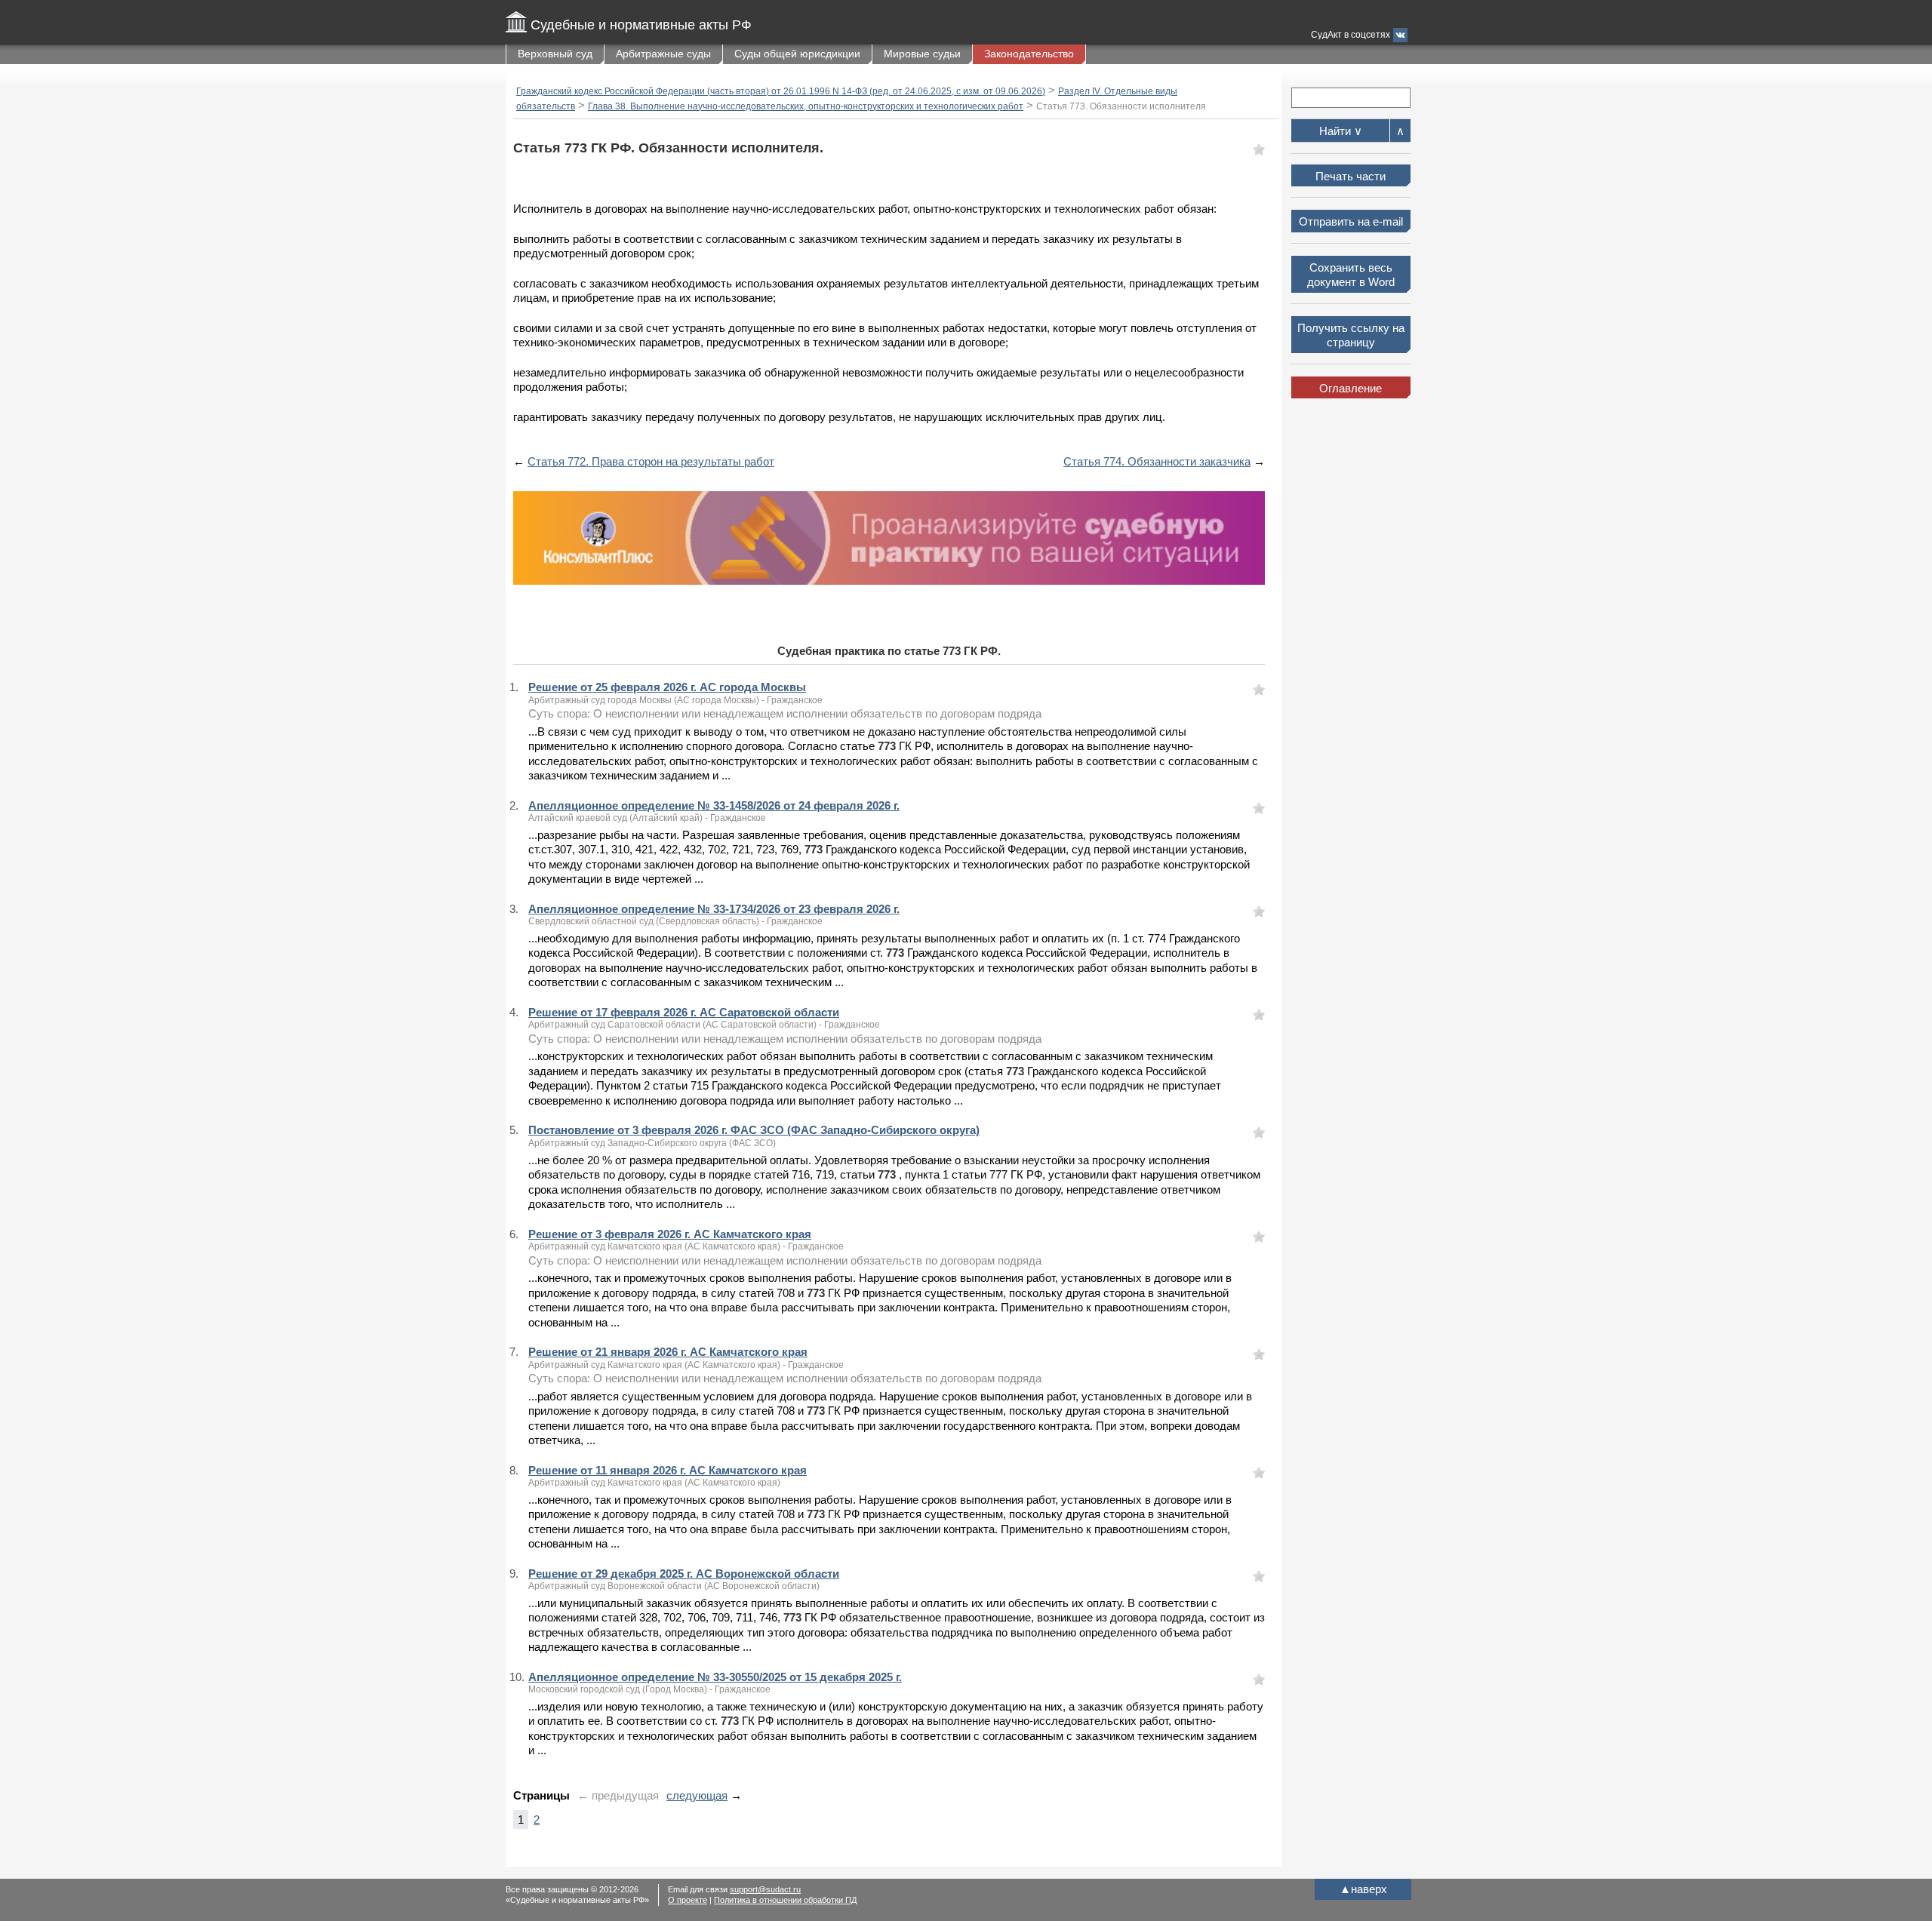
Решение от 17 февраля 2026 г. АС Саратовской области (684, 1012)
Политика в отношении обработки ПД (785, 1900)
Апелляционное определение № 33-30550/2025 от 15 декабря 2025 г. (715, 1677)
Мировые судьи (922, 54)
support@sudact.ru (765, 1889)
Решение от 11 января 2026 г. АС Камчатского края (668, 1470)
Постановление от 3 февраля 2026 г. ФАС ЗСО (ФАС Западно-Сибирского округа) (754, 1130)
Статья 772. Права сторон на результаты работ (651, 461)
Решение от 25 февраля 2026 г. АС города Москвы (667, 687)
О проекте (688, 1900)
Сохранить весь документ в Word (1351, 275)
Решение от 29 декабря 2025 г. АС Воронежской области (684, 1574)
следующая (697, 1795)
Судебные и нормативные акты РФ (641, 25)
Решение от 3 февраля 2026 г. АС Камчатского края (670, 1234)
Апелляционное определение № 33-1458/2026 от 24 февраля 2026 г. (714, 805)
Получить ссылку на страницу (1351, 335)
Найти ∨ (1341, 131)
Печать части (1351, 176)
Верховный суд (555, 54)
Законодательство (1029, 54)
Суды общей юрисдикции (797, 54)
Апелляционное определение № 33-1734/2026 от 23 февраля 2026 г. (714, 909)
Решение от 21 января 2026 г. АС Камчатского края (668, 1352)
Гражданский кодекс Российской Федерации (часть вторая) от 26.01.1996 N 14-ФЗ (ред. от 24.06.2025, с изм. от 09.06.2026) (781, 91)
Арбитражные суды (663, 54)
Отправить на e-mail (1351, 221)
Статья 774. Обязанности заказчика (1157, 461)
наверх (1363, 1889)
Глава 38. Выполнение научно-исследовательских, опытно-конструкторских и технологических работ (806, 106)
